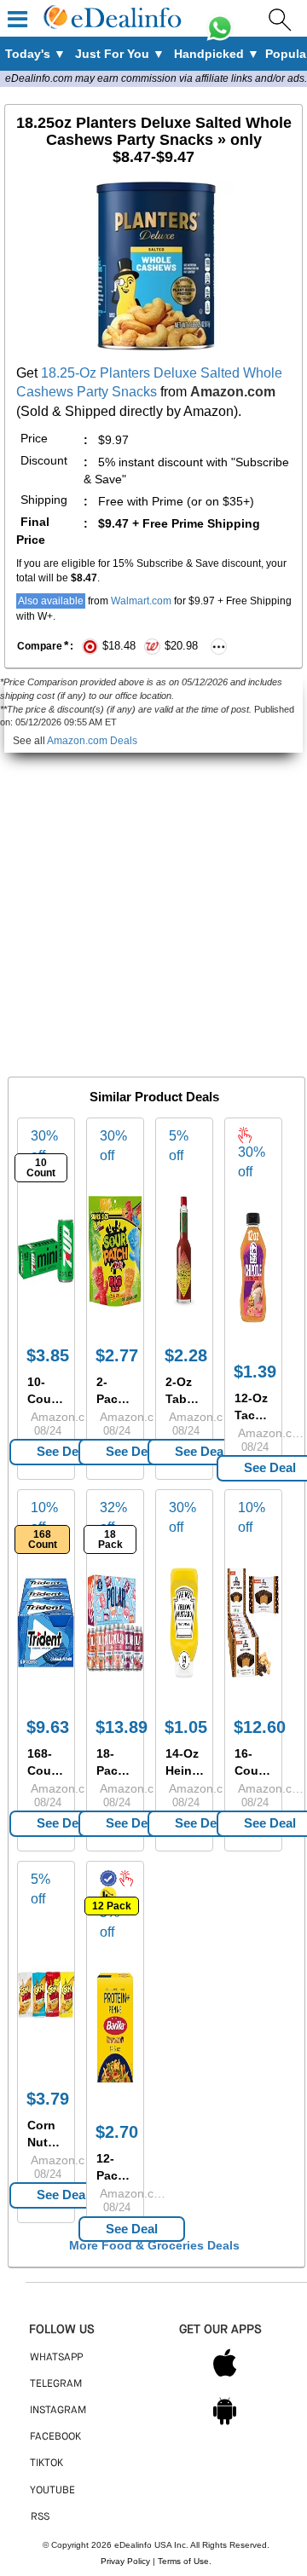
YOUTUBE (52, 2491)
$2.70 (117, 2132)
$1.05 (186, 1727)
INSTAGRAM (58, 2411)
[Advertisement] (153, 906)
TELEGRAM (56, 2384)
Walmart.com (141, 601)
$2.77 (117, 1355)
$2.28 (186, 1355)
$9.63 (48, 1727)
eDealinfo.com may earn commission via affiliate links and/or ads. (156, 78)
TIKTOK (46, 2463)
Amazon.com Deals (92, 741)
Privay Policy (125, 2561)
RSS (40, 2517)
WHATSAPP (56, 2358)
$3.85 (48, 1355)
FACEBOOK (55, 2437)
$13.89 (122, 1727)
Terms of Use (183, 2561)
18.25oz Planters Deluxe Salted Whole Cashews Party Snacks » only (154, 140)
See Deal (63, 1451)
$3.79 (48, 2099)
